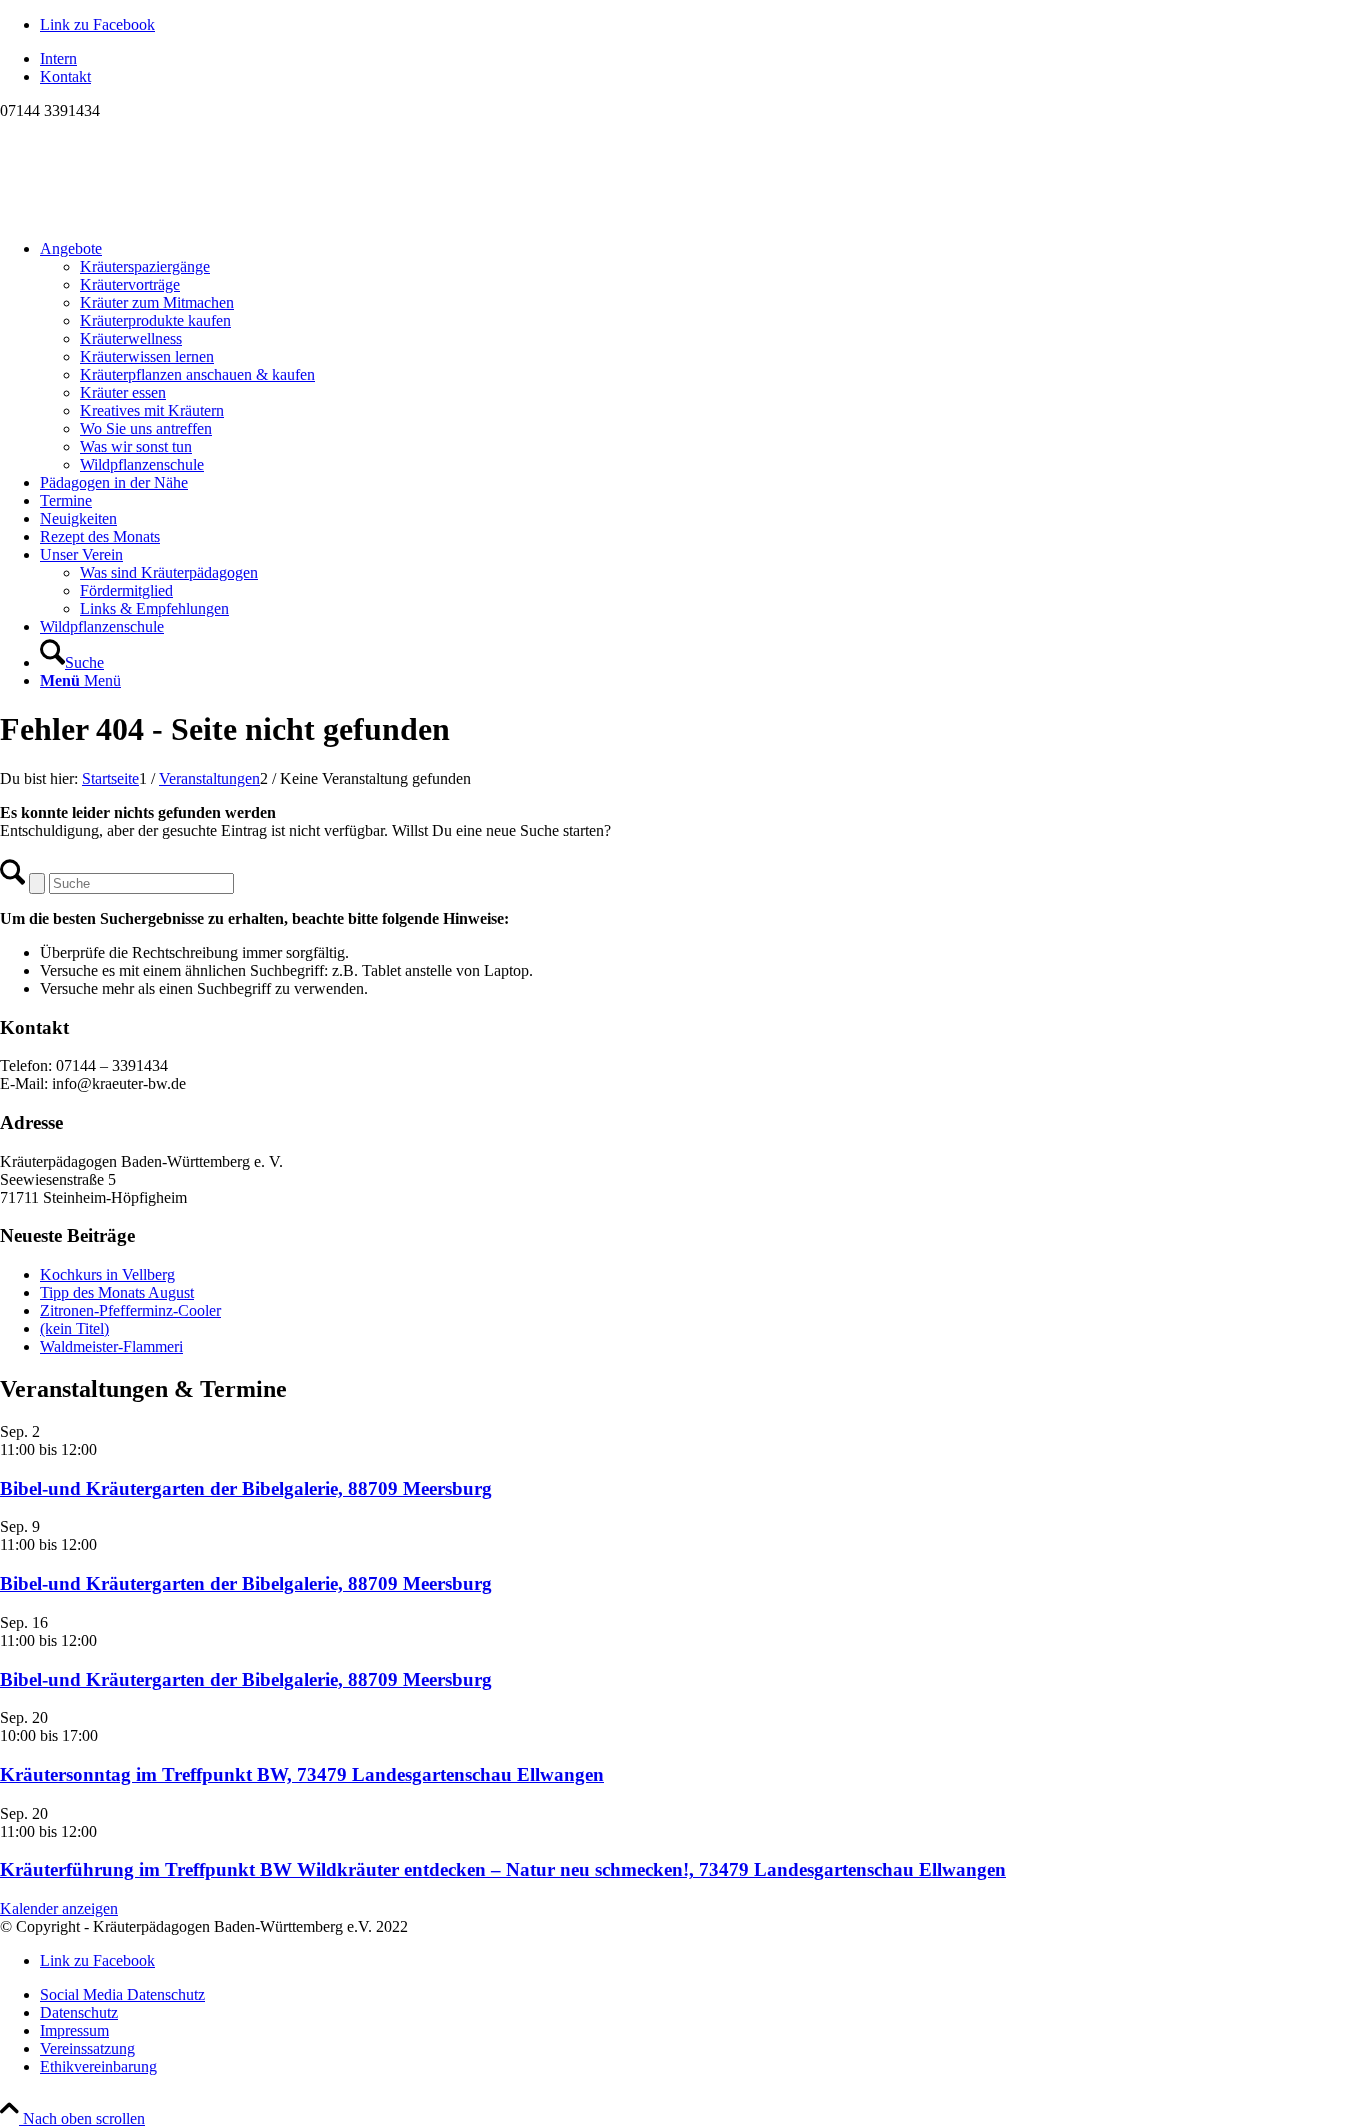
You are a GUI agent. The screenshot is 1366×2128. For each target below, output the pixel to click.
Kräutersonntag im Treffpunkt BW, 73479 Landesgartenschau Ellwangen (302, 1774)
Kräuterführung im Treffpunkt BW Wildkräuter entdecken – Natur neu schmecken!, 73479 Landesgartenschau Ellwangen (503, 1869)
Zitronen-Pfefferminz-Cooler (130, 1310)
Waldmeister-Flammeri (111, 1346)
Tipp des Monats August (117, 1292)
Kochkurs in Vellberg (107, 1274)
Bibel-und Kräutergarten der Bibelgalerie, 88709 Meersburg (246, 1488)
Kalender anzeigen (59, 1908)
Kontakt (65, 76)
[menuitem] (703, 59)
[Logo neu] (150, 214)
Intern (58, 58)
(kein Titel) (74, 1328)
